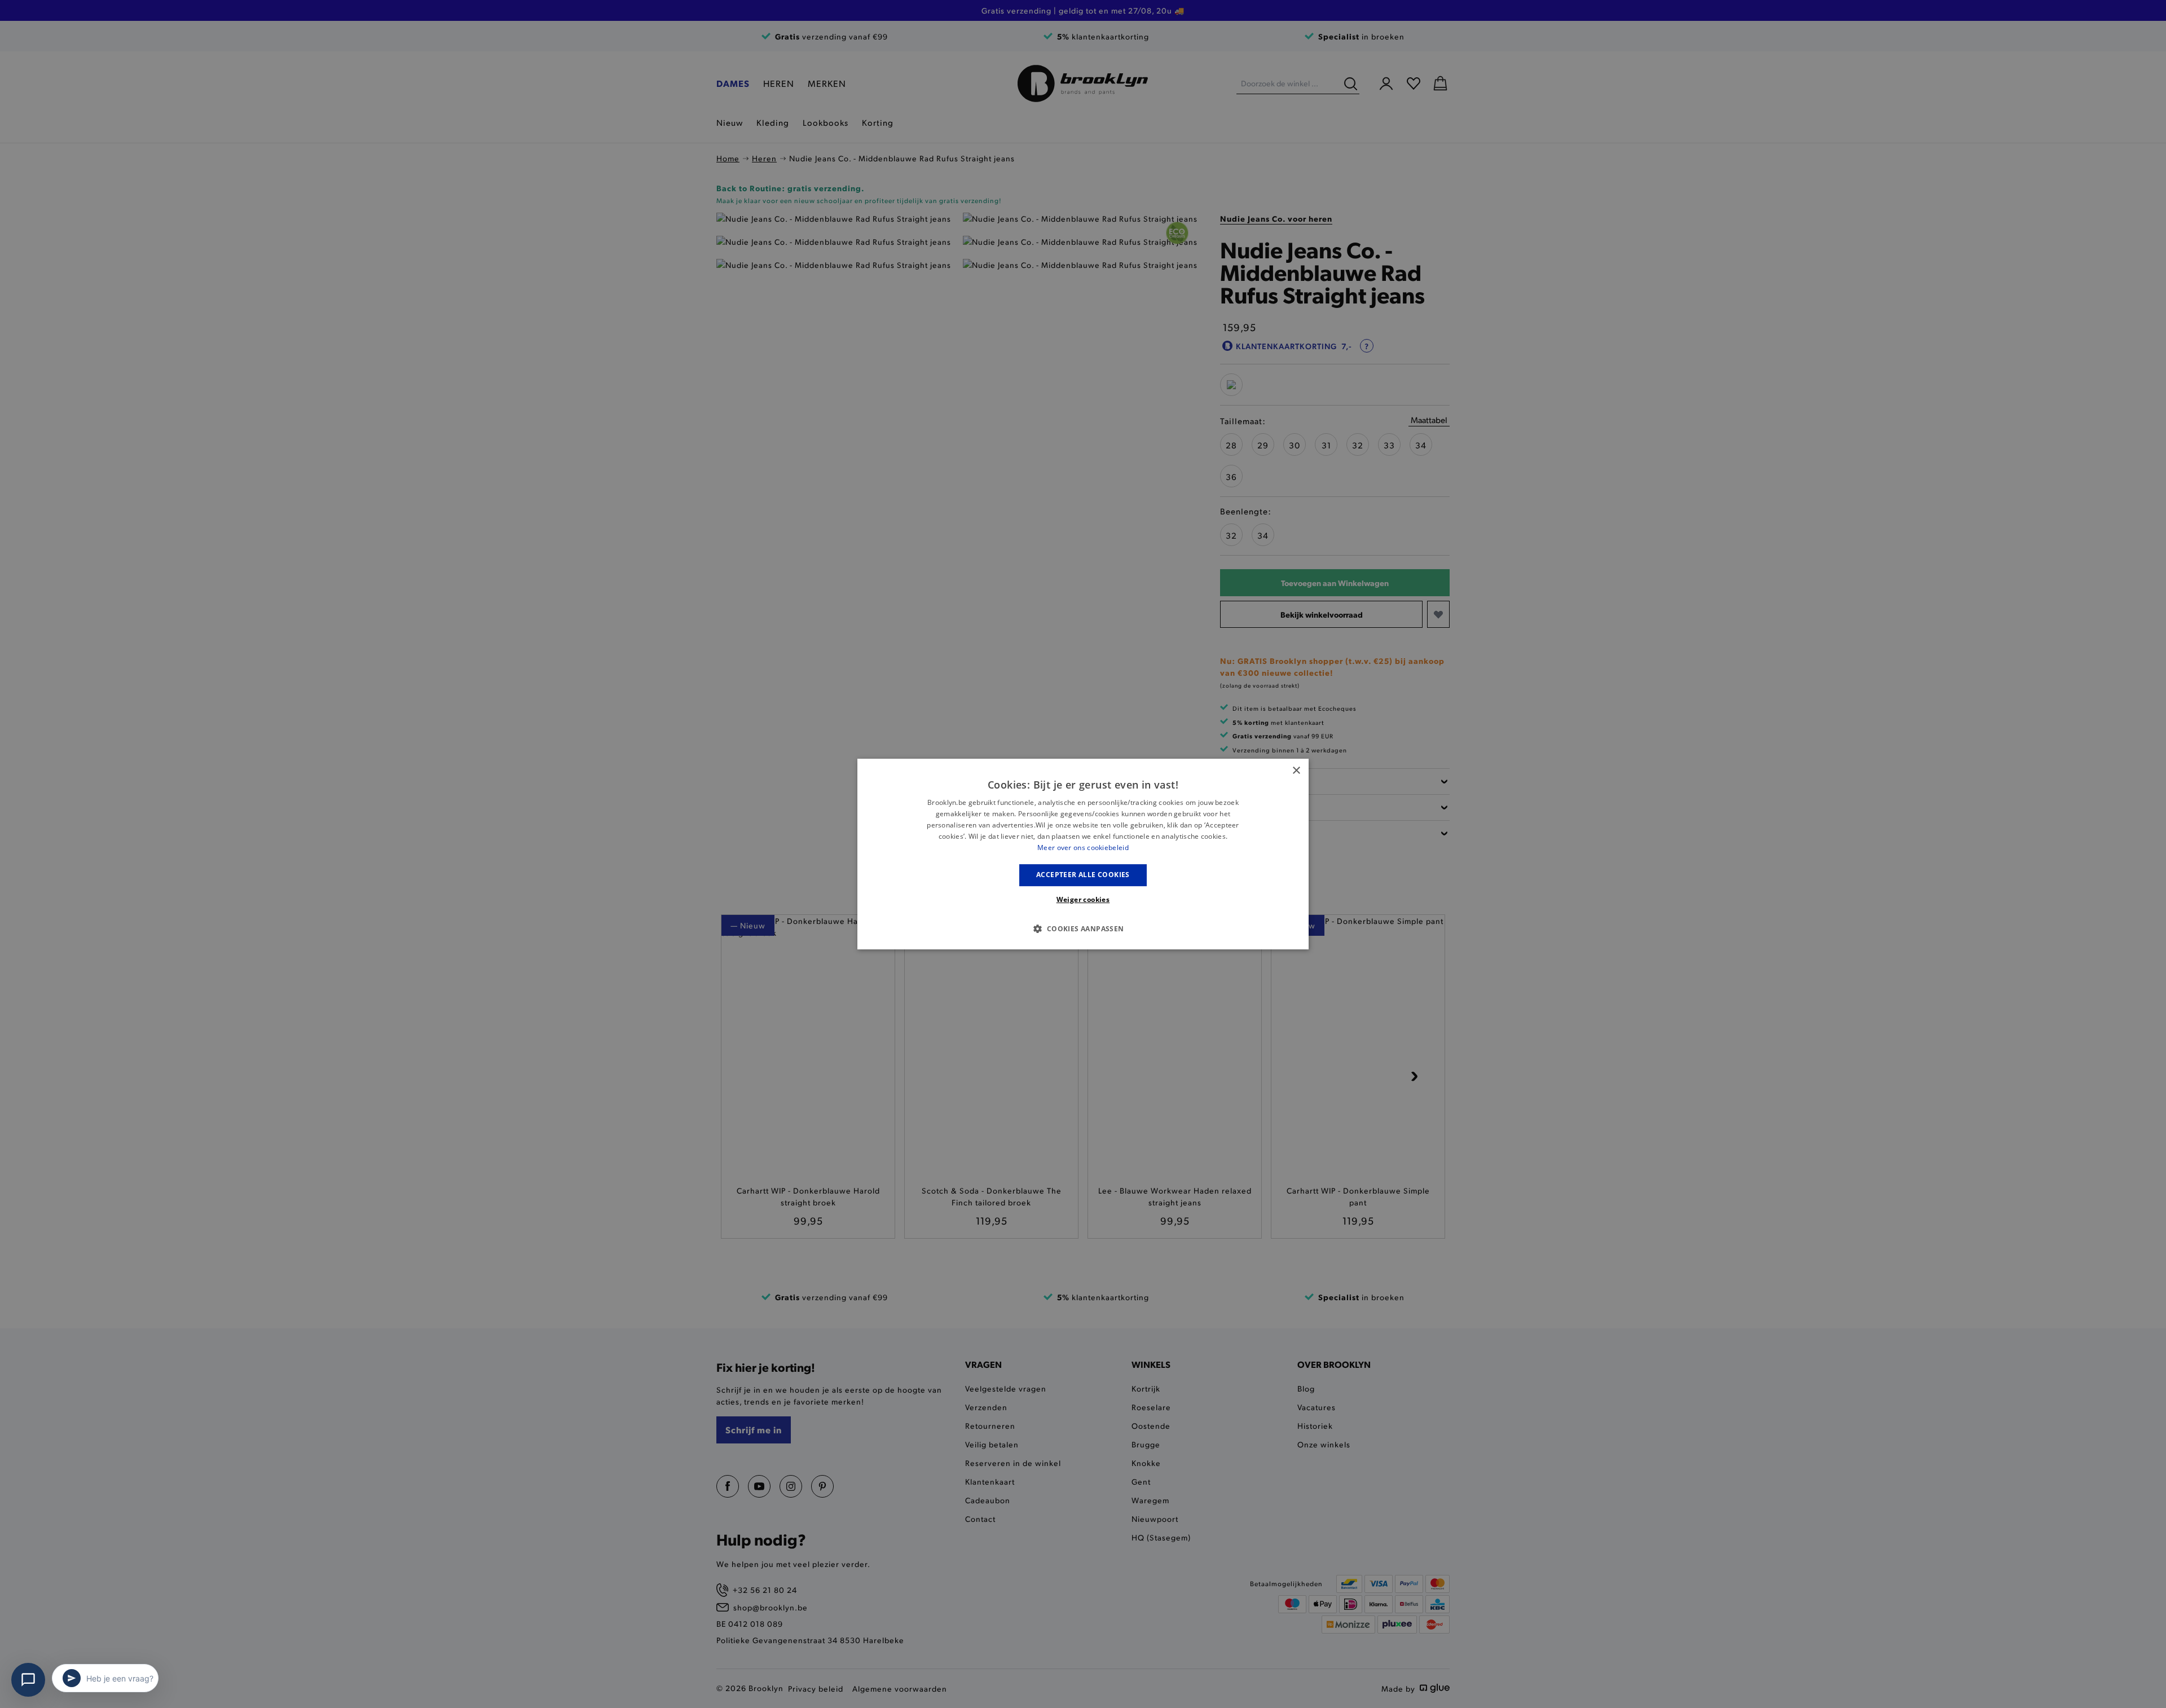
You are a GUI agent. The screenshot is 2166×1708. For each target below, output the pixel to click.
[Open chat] (28, 1680)
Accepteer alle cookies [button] (1083, 875)
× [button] (1296, 771)
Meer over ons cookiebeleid (1083, 848)
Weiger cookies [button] (1083, 899)
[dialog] (1083, 854)
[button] (1083, 928)
